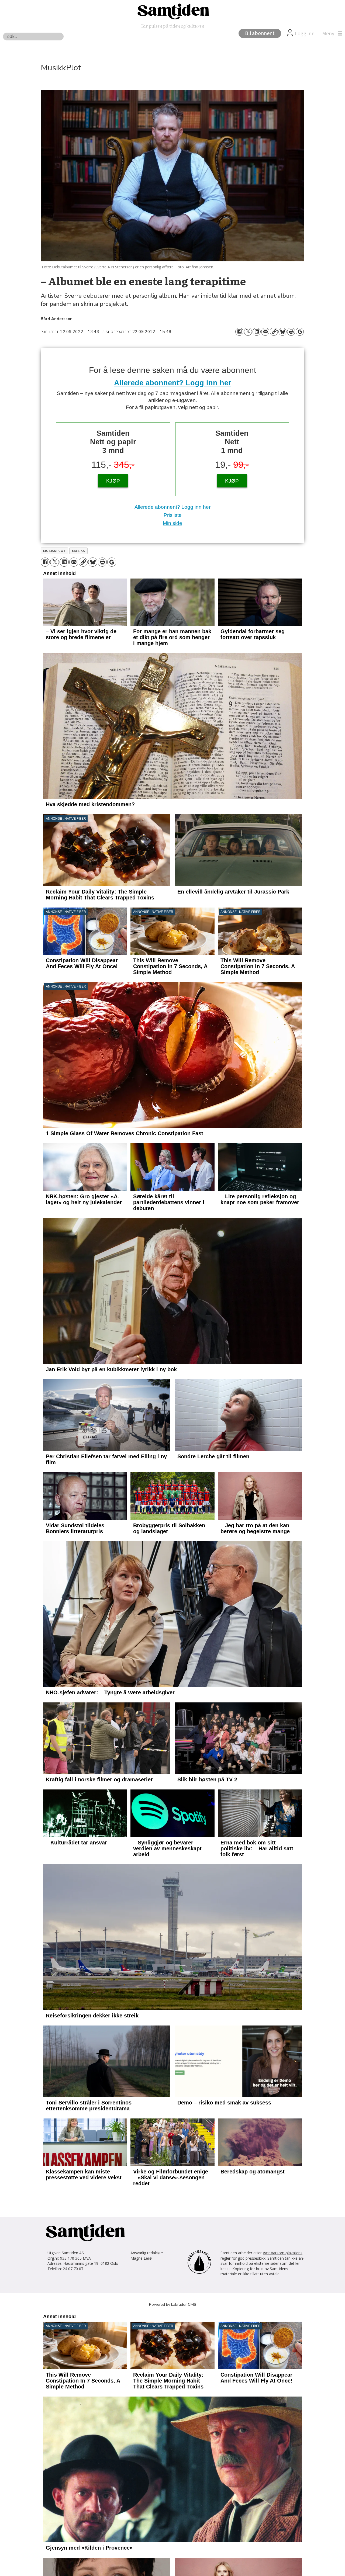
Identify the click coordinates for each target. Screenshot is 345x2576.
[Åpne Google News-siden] (300, 332)
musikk (79, 551)
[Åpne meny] (331, 34)
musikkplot (54, 551)
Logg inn (305, 34)
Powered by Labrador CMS (173, 2304)
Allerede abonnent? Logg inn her (173, 383)
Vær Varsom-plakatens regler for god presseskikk (261, 2255)
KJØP (113, 481)
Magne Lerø (141, 2258)
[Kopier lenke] (274, 332)
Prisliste (173, 515)
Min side (172, 523)
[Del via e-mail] (265, 332)
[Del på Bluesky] (282, 332)
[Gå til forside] (172, 11)
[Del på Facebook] (239, 332)
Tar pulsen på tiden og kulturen (172, 26)
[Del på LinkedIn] (257, 332)
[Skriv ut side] (291, 332)
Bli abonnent (260, 33)
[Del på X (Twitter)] (248, 332)
